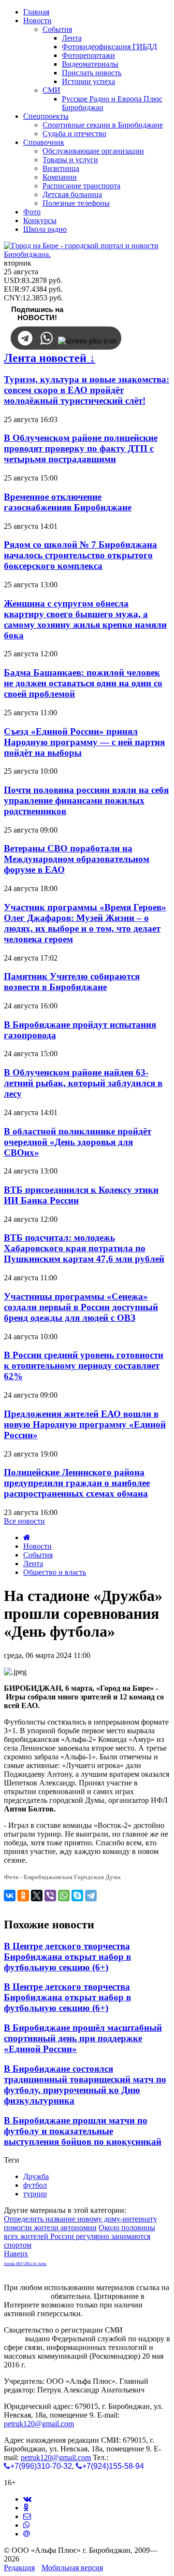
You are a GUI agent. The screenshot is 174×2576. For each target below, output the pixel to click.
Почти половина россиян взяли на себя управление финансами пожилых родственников (86, 800)
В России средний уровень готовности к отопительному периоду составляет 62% (84, 1366)
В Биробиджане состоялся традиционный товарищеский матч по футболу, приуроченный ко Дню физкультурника (85, 2085)
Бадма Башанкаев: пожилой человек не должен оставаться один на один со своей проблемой (83, 683)
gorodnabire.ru (26, 2296)
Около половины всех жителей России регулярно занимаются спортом (80, 2236)
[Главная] (27, 1537)
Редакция (19, 2568)
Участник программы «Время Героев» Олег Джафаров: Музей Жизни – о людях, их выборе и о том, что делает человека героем (85, 923)
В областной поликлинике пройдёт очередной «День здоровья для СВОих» (78, 1142)
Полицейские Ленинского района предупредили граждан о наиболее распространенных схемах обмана (77, 1483)
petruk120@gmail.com (39, 2424)
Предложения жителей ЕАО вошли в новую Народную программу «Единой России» (85, 1424)
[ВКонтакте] (10, 1896)
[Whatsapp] (27, 2525)
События (38, 1555)
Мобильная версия (72, 2568)
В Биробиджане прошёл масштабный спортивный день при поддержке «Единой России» (83, 2038)
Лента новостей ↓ (50, 358)
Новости (37, 1546)
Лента (33, 1564)
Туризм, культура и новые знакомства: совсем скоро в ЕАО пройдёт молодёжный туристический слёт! (87, 390)
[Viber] (50, 1896)
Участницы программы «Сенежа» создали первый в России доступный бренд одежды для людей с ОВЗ (81, 1307)
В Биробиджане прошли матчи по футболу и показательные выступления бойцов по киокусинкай (83, 2131)
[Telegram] (91, 1896)
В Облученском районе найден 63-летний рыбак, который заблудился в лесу (83, 1083)
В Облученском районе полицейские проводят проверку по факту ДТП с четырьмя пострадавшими (81, 448)
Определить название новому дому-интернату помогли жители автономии (80, 2223)
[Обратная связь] (27, 2516)
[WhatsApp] (64, 1896)
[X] (37, 1896)
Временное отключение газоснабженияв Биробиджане (68, 502)
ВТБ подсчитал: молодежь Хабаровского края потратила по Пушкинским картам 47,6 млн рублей (84, 1248)
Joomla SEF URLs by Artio (25, 2264)
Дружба (36, 2176)
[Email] (27, 2534)
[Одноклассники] (23, 1896)
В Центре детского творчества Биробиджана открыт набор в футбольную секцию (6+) (67, 1957)
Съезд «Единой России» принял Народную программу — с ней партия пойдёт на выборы (84, 742)
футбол (35, 2185)
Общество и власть (55, 1572)
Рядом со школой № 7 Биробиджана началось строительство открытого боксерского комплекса (80, 555)
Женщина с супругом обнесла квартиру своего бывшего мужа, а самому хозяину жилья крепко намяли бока (85, 619)
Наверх (16, 2254)
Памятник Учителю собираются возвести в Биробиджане (72, 982)
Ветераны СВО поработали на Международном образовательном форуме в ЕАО (77, 859)
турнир (35, 2194)
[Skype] (77, 1896)
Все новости (24, 1521)
